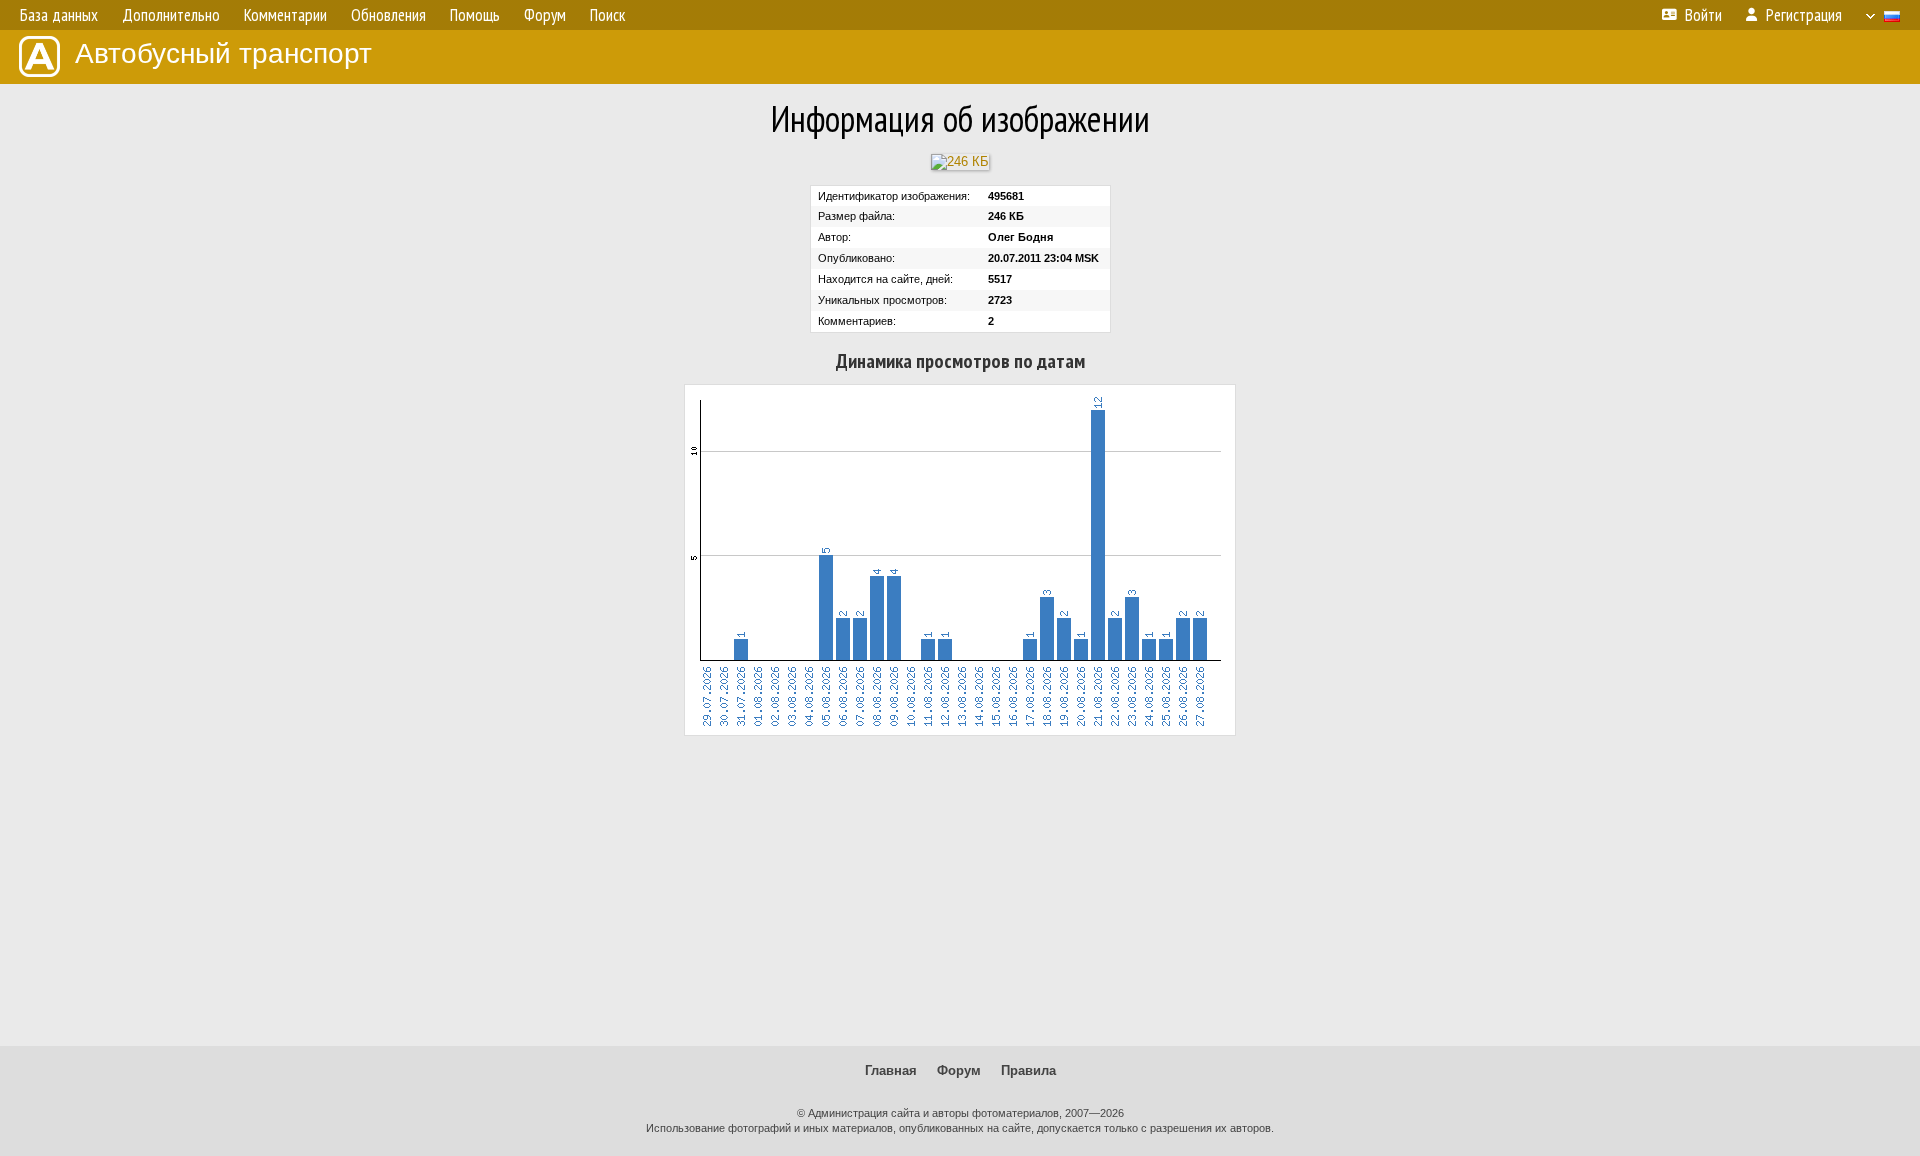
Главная (891, 1070)
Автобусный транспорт (223, 53)
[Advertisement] (960, 891)
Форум (959, 1070)
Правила (1028, 1070)
